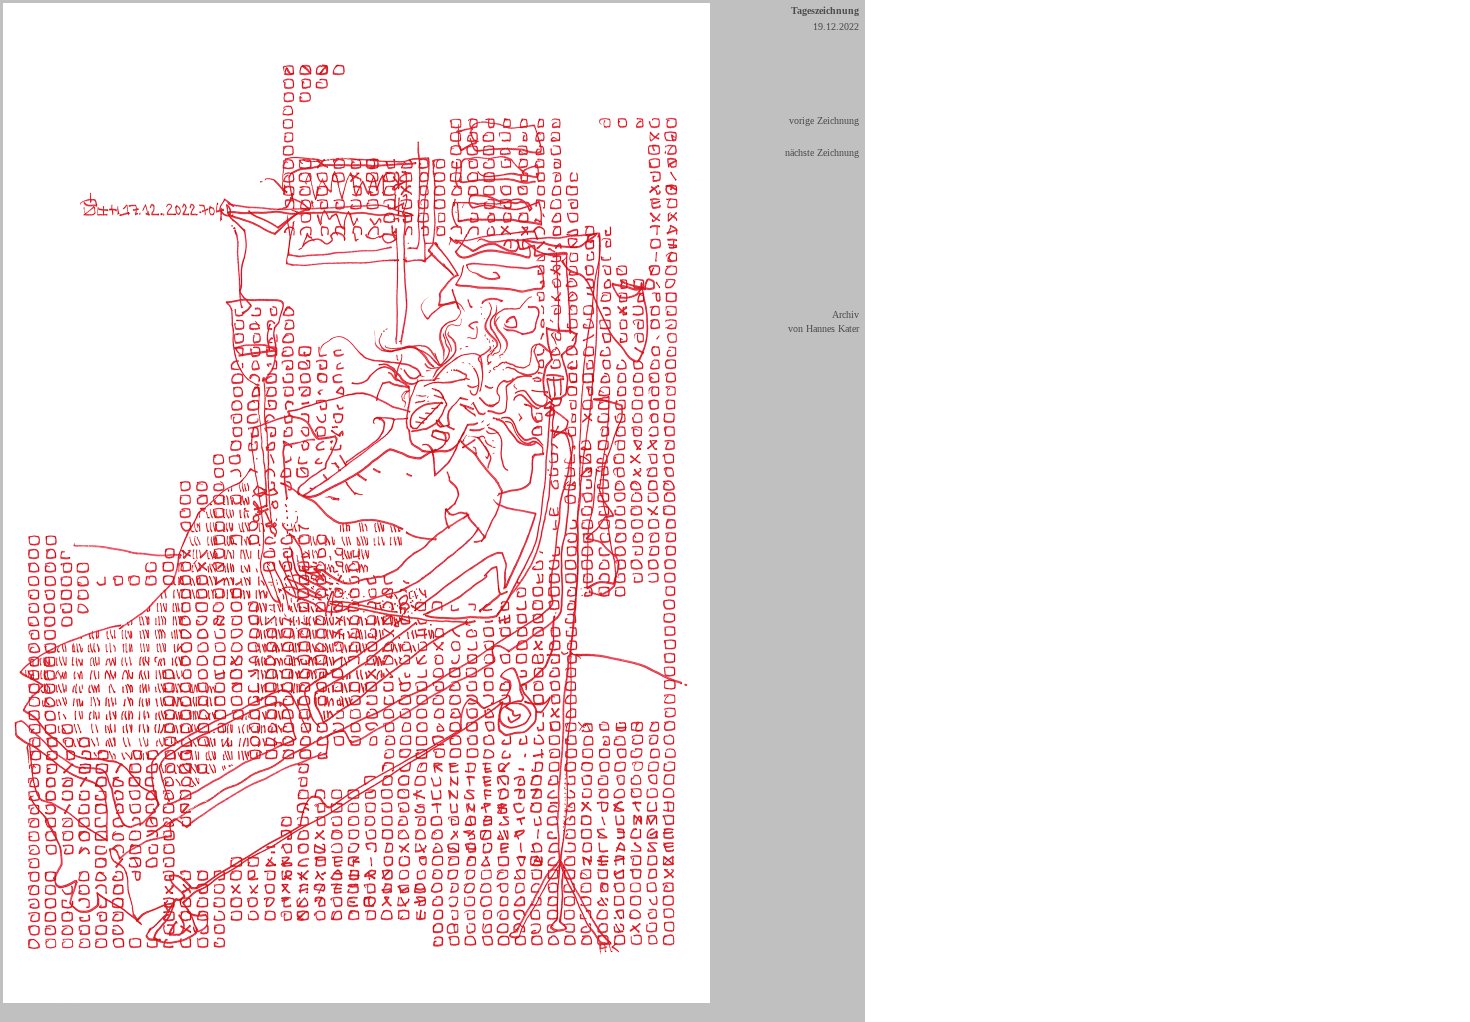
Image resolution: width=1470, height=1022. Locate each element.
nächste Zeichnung (822, 152)
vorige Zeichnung (824, 120)
